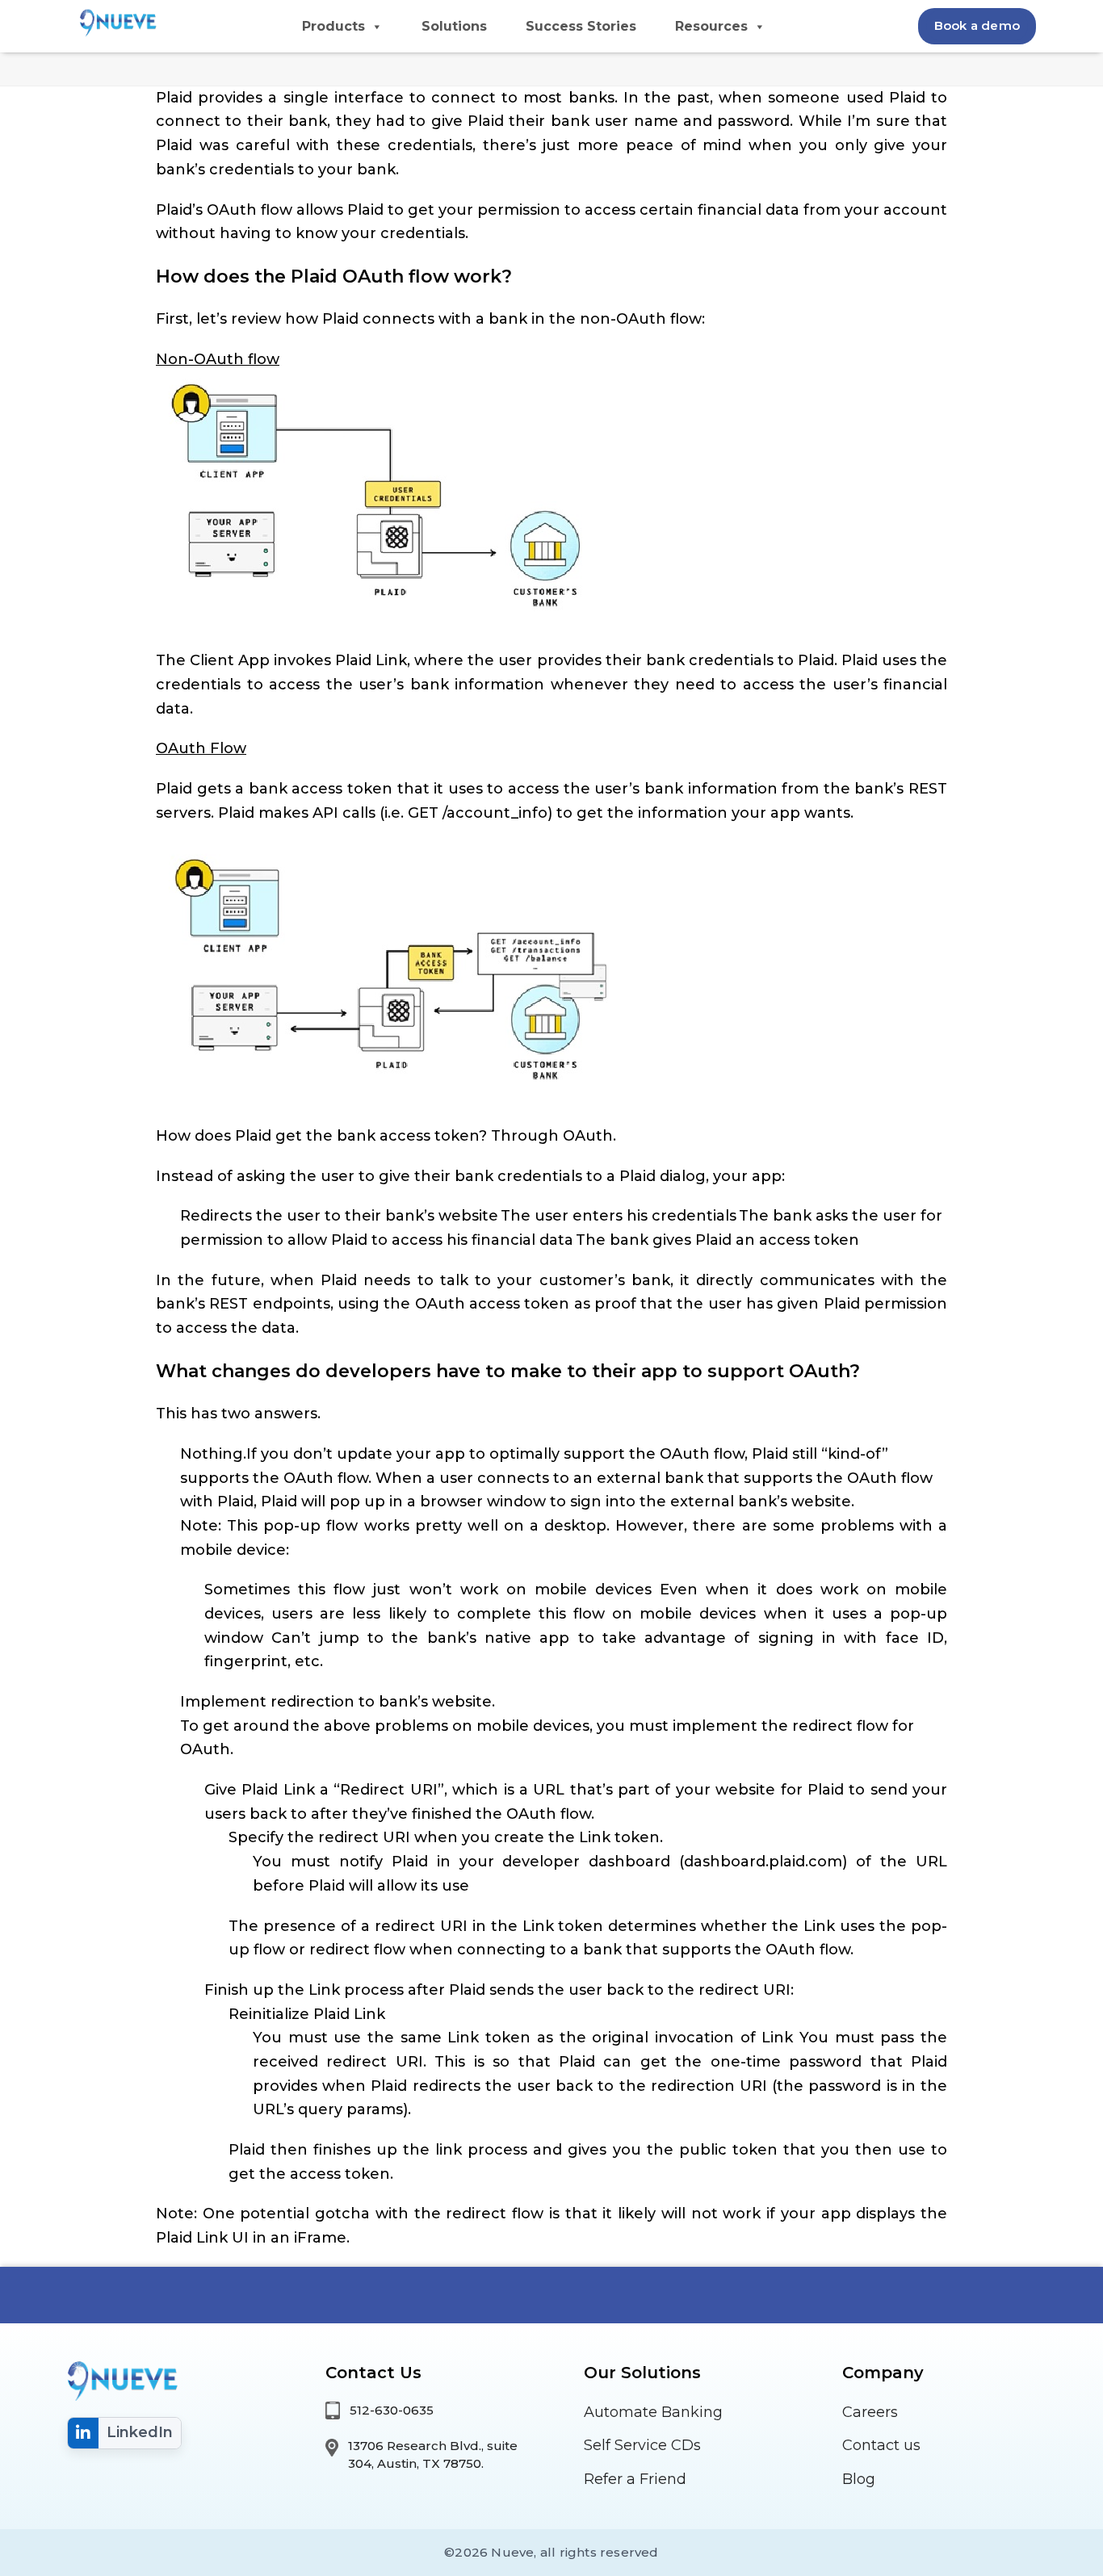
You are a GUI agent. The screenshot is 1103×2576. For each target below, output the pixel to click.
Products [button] (333, 26)
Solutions (454, 26)
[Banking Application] (115, 22)
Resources (711, 26)
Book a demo (977, 25)
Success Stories (581, 26)
